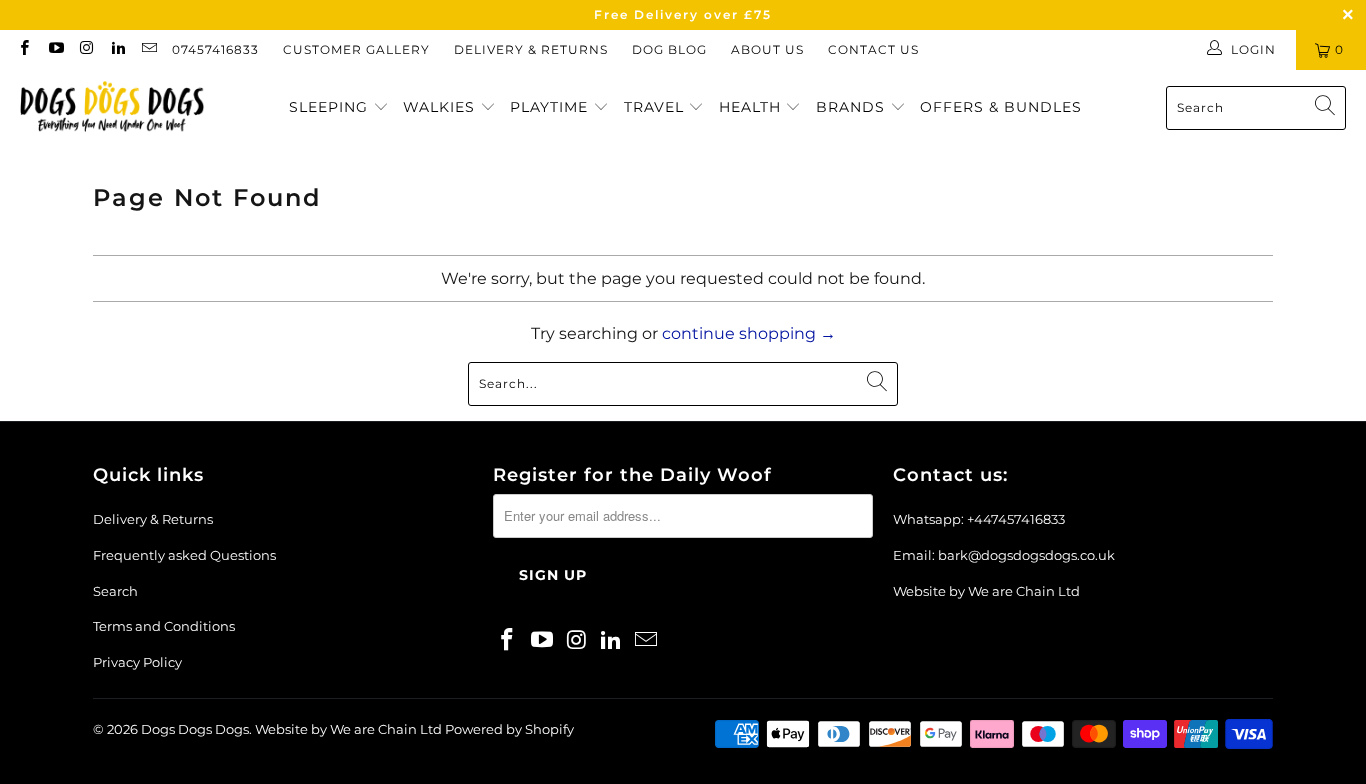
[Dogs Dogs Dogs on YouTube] (54, 49)
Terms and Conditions (164, 626)
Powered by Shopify (509, 729)
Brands (853, 107)
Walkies (441, 107)
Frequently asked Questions (184, 555)
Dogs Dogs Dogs (195, 729)
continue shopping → (749, 333)
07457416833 (215, 49)
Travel (656, 107)
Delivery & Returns (531, 49)
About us (767, 49)
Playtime (551, 107)
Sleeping (331, 107)
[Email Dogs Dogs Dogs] (148, 49)
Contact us (873, 49)
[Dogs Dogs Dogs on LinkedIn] (117, 49)
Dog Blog (669, 49)
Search (115, 591)
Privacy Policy (137, 662)
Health (752, 107)
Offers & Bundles (1001, 107)
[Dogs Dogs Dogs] (112, 108)
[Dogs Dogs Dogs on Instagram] (86, 49)
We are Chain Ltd (1024, 591)
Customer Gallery (356, 49)
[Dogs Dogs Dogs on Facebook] (23, 49)
